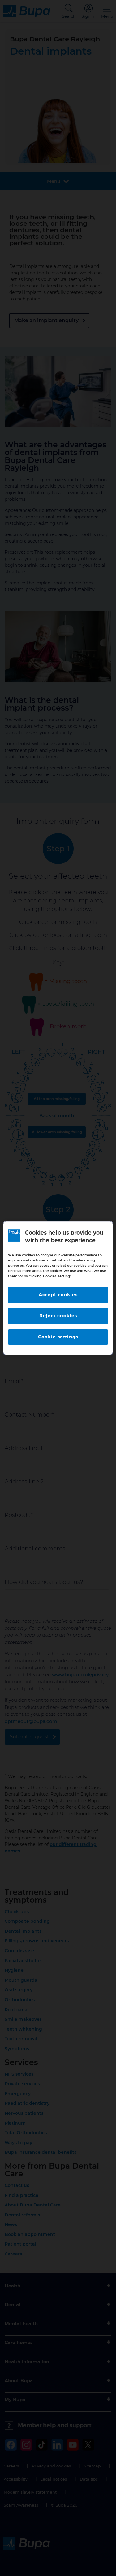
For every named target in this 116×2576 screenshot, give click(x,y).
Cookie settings (58, 1337)
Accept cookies (58, 1295)
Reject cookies (58, 1316)
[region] (58, 1288)
